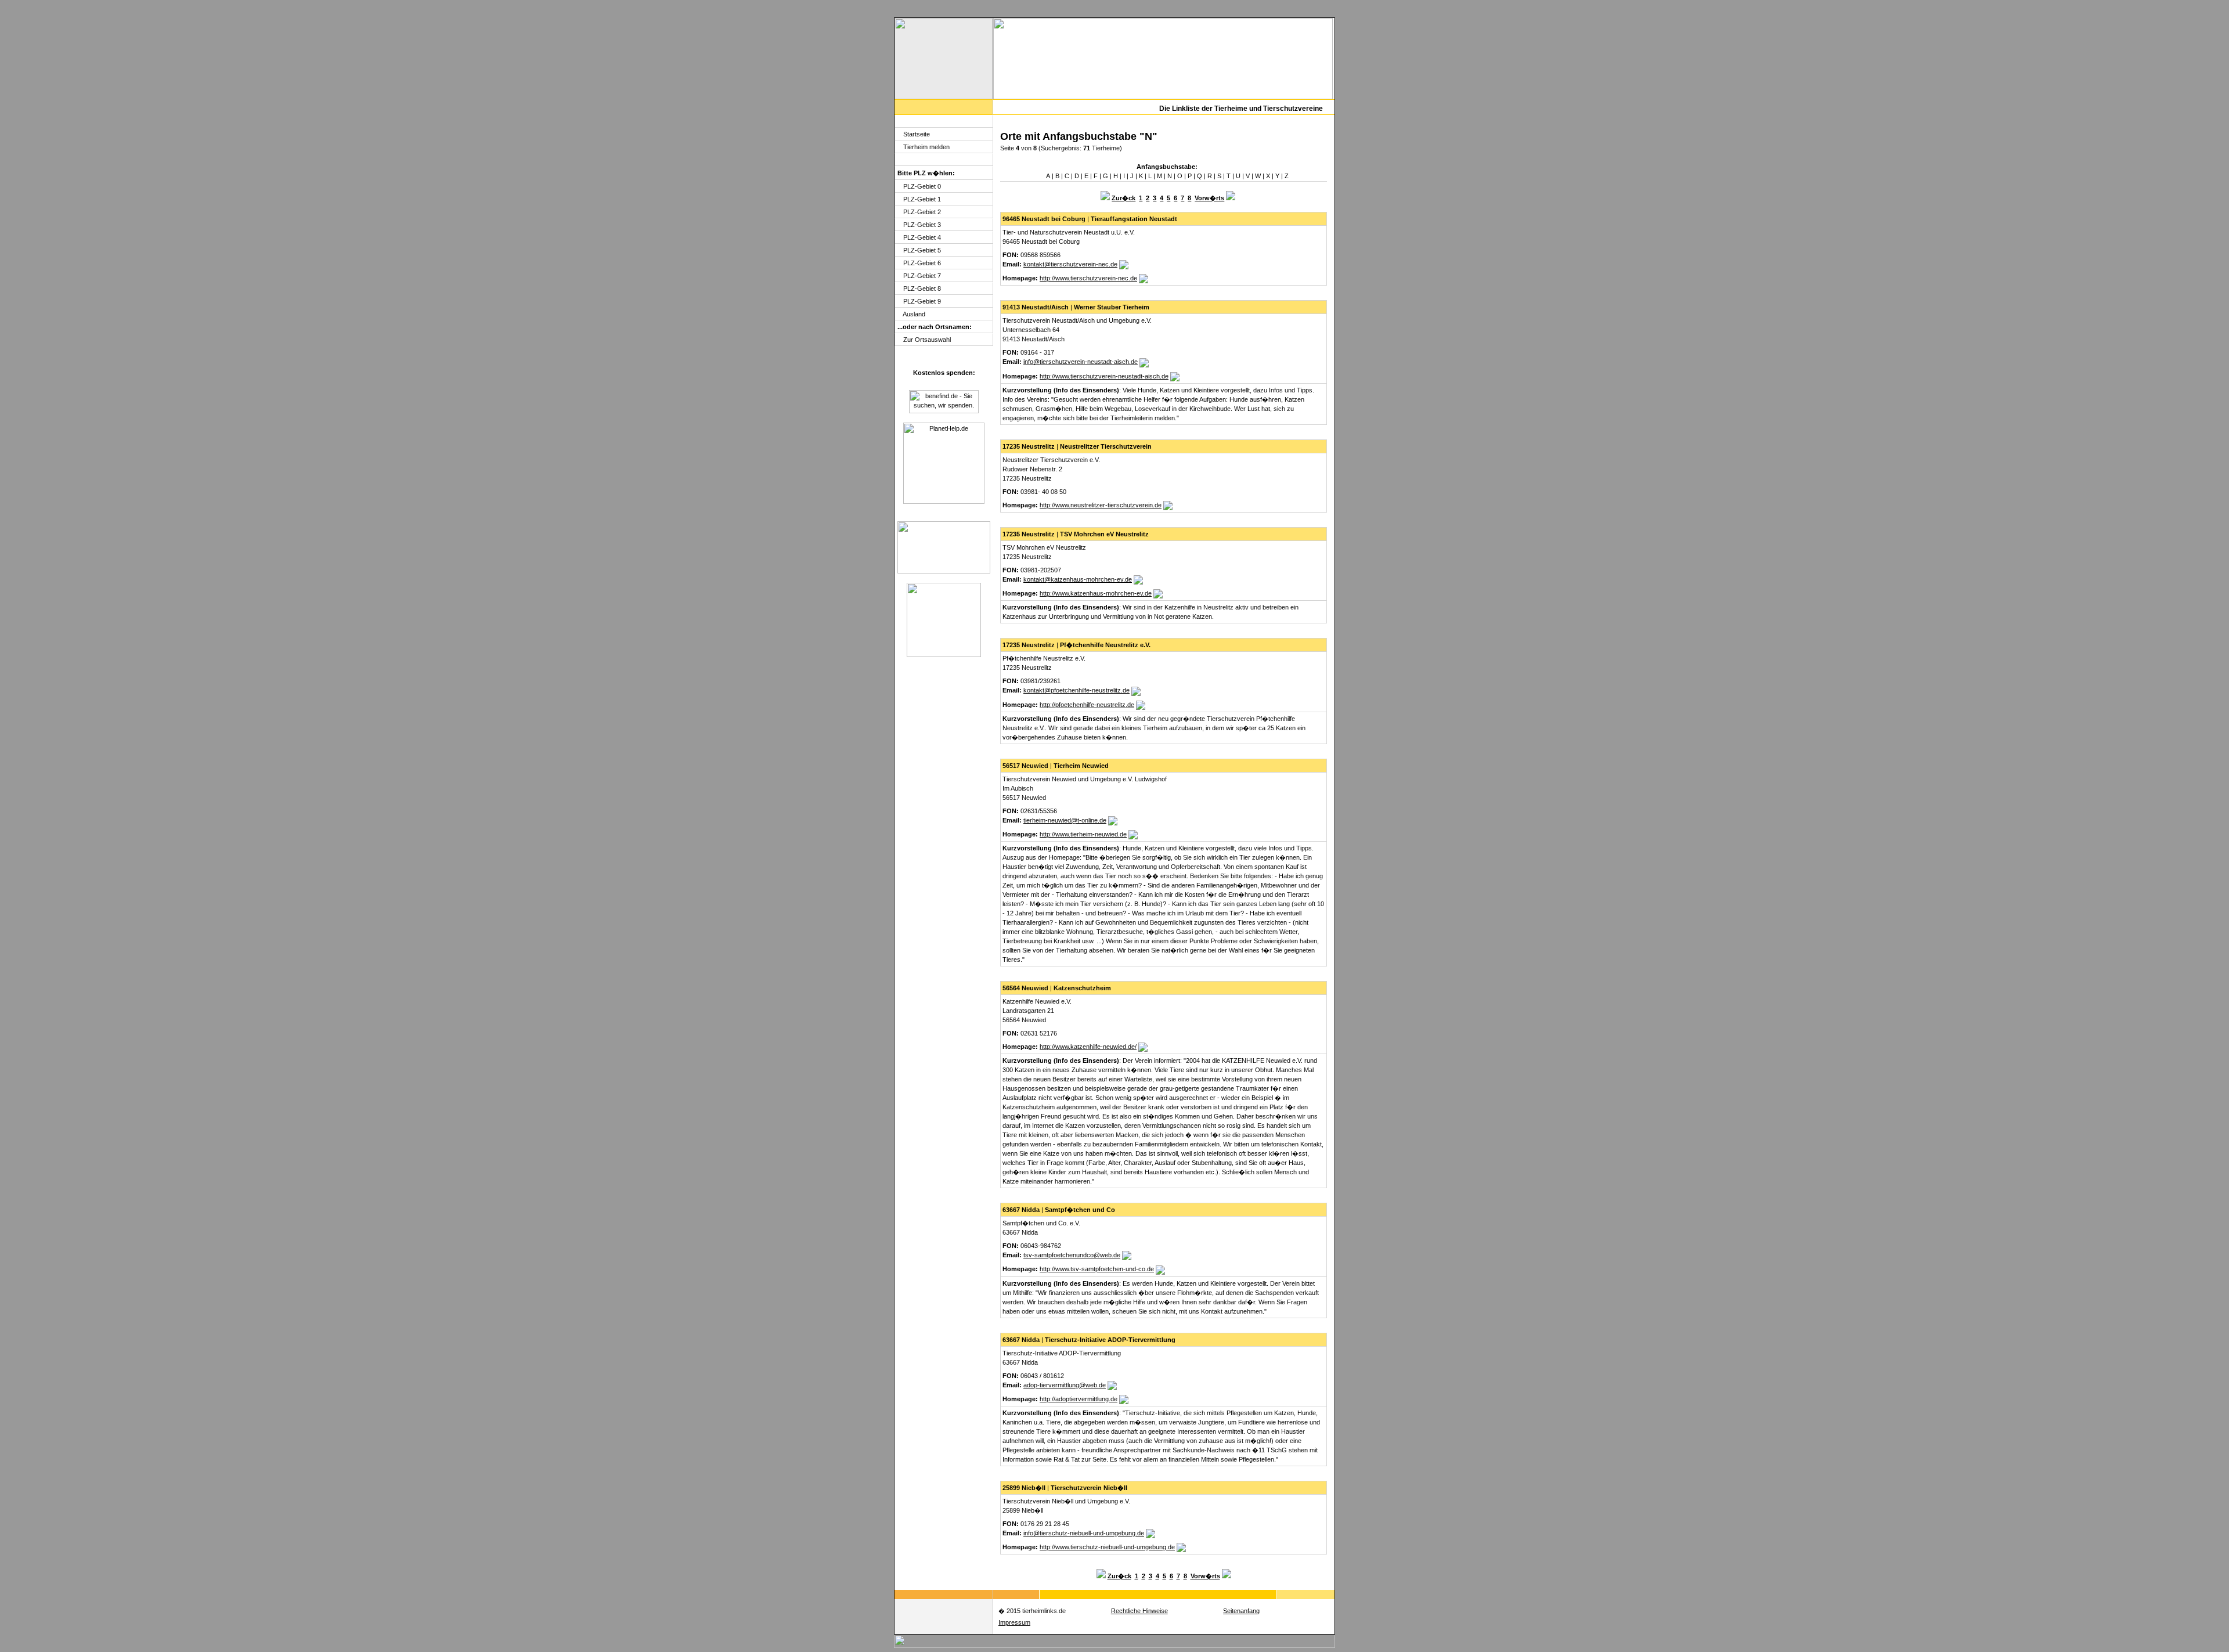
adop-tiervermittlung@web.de (1065, 1385)
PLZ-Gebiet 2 (922, 212)
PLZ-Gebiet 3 (922, 225)
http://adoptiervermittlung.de (1079, 1399)
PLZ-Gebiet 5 (922, 250)
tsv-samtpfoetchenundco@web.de (1072, 1255)
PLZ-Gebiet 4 (922, 237)
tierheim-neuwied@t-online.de (1065, 820)
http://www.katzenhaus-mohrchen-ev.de (1096, 593)
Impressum (1014, 1622)
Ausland (914, 314)
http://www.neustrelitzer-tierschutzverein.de (1101, 505)
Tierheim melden (926, 147)
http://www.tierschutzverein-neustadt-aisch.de (1104, 376)
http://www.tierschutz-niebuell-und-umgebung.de (1107, 1547)
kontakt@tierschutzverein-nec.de (1070, 264)
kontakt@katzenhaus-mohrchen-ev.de (1078, 579)
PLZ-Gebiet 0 (922, 186)
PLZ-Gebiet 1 (922, 199)
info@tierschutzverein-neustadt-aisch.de (1081, 362)
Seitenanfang (1241, 1611)
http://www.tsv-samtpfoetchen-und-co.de (1097, 1269)
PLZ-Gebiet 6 (922, 263)
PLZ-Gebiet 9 (922, 301)
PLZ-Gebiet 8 (922, 288)
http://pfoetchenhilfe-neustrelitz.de (1087, 705)
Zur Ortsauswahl (927, 340)
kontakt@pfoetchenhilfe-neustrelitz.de (1076, 690)
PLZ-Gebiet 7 (922, 276)
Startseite (917, 134)
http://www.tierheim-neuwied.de (1083, 834)
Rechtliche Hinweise (1139, 1611)
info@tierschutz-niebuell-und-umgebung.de (1084, 1533)
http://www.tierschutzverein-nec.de (1088, 278)
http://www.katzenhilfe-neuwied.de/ (1088, 1047)
